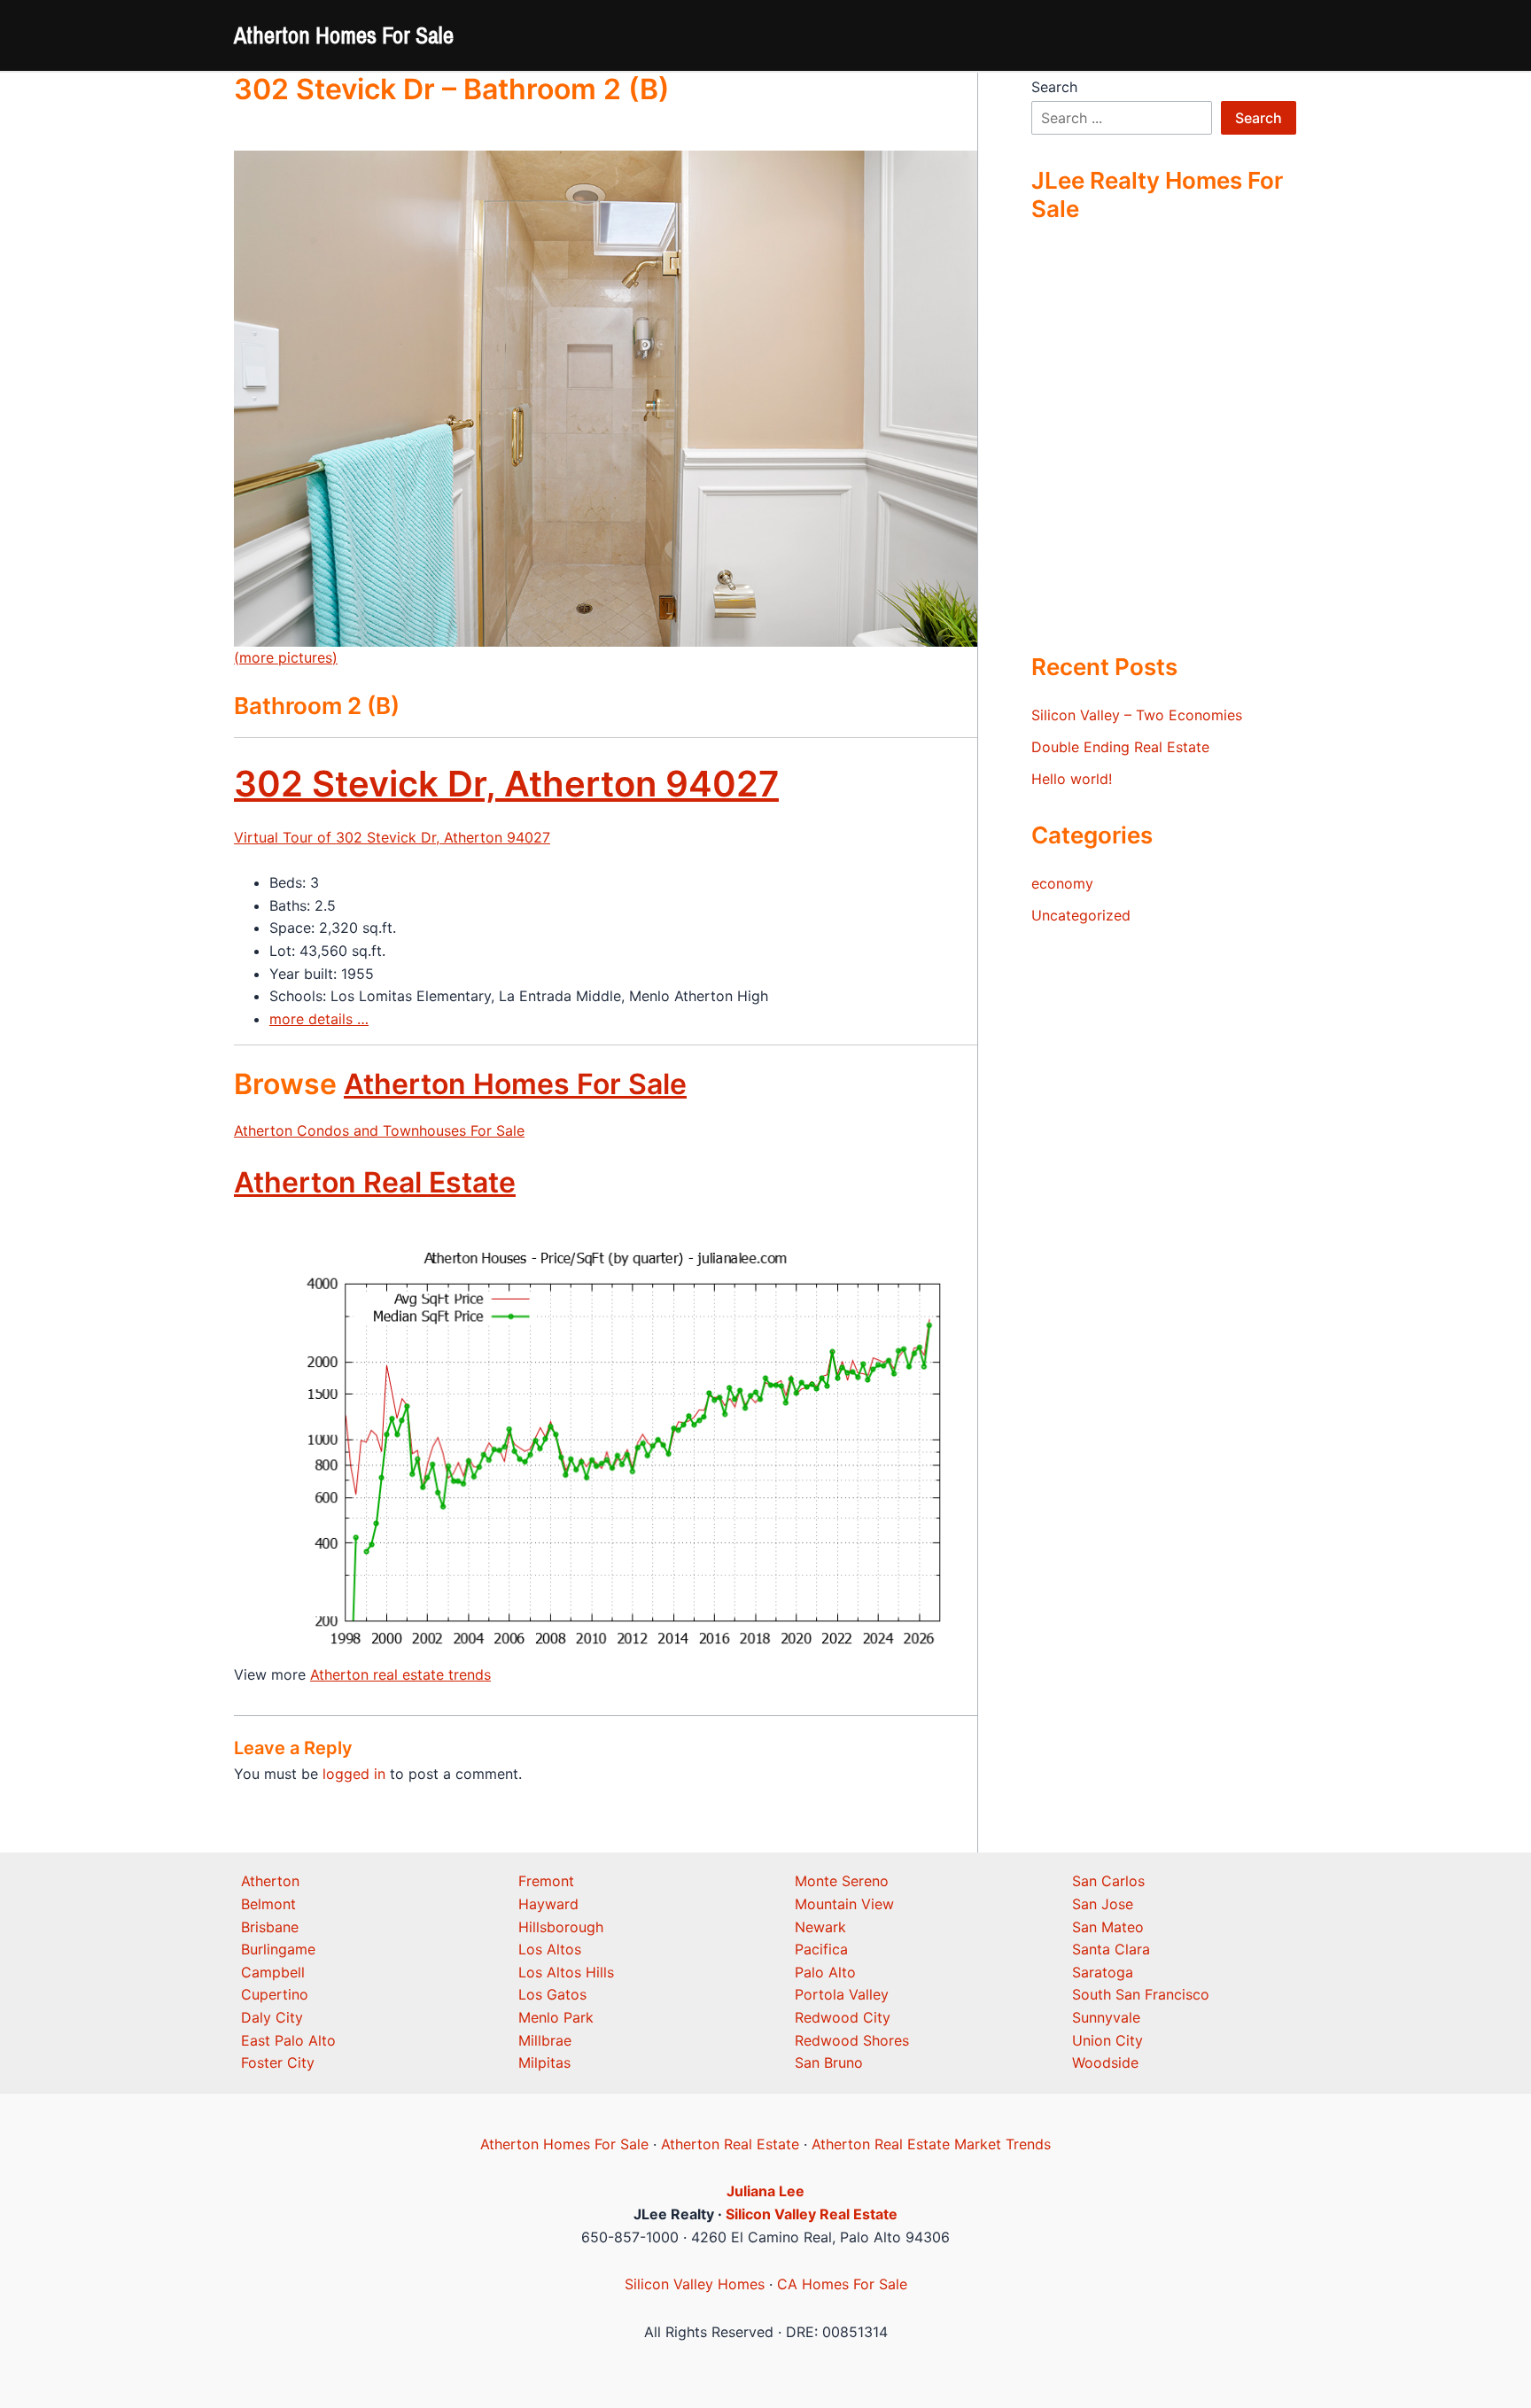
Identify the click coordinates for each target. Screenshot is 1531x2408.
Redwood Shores (852, 2040)
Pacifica (821, 1949)
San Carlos (1108, 1881)
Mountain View (844, 1904)
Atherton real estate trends (400, 1674)
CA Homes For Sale (842, 2284)
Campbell (273, 1972)
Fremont (546, 1881)
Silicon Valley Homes (695, 2284)
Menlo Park (556, 2017)
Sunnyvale (1106, 2017)
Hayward (548, 1904)
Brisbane (270, 1927)
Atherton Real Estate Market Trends (931, 2144)
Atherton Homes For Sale (344, 35)
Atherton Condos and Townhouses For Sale (379, 1130)
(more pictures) (286, 657)
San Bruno (829, 2062)
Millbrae (545, 2040)
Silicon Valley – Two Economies (1137, 715)
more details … (319, 1019)
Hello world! (1072, 779)
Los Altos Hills (566, 1972)
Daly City (272, 2017)
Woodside (1105, 2062)
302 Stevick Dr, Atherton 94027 (506, 784)
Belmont (268, 1904)
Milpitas (544, 2062)
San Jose (1103, 1904)
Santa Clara (1111, 1949)
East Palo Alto (288, 2040)
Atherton (270, 1881)
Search (1054, 87)
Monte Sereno (842, 1881)
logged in (354, 1774)
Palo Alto (825, 1972)
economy (1062, 883)
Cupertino (275, 1994)
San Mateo (1108, 1927)
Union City (1107, 2040)
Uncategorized (1081, 915)
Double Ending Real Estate (1120, 747)
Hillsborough (561, 1927)
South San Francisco (1141, 1994)
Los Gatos (552, 1994)
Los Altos (550, 1949)
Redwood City (843, 2017)
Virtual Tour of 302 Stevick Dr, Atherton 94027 (392, 837)
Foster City (278, 2062)
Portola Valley (842, 1994)
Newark (820, 1927)
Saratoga (1103, 1972)
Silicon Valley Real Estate (812, 2214)
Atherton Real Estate (375, 1182)
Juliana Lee (765, 2191)
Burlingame (278, 1949)
